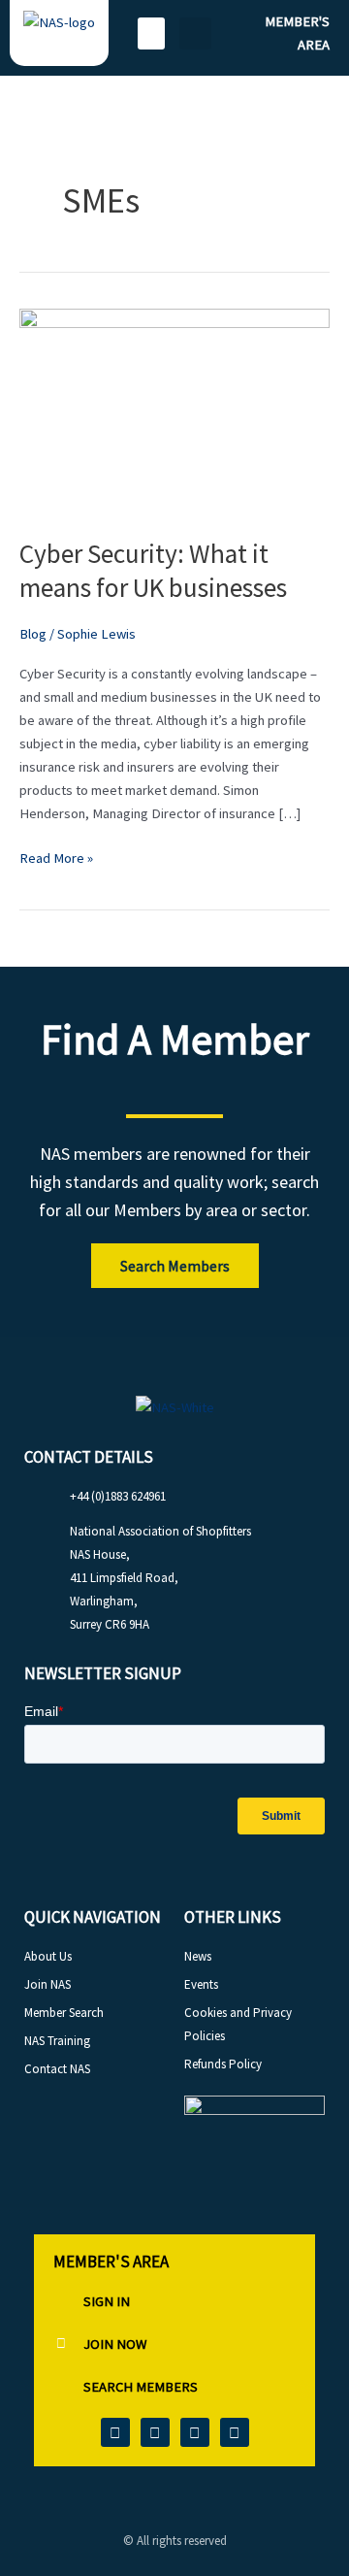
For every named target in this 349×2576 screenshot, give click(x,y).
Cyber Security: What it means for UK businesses (153, 571)
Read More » (56, 857)
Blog (33, 634)
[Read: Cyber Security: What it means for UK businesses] (174, 411)
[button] (151, 33)
